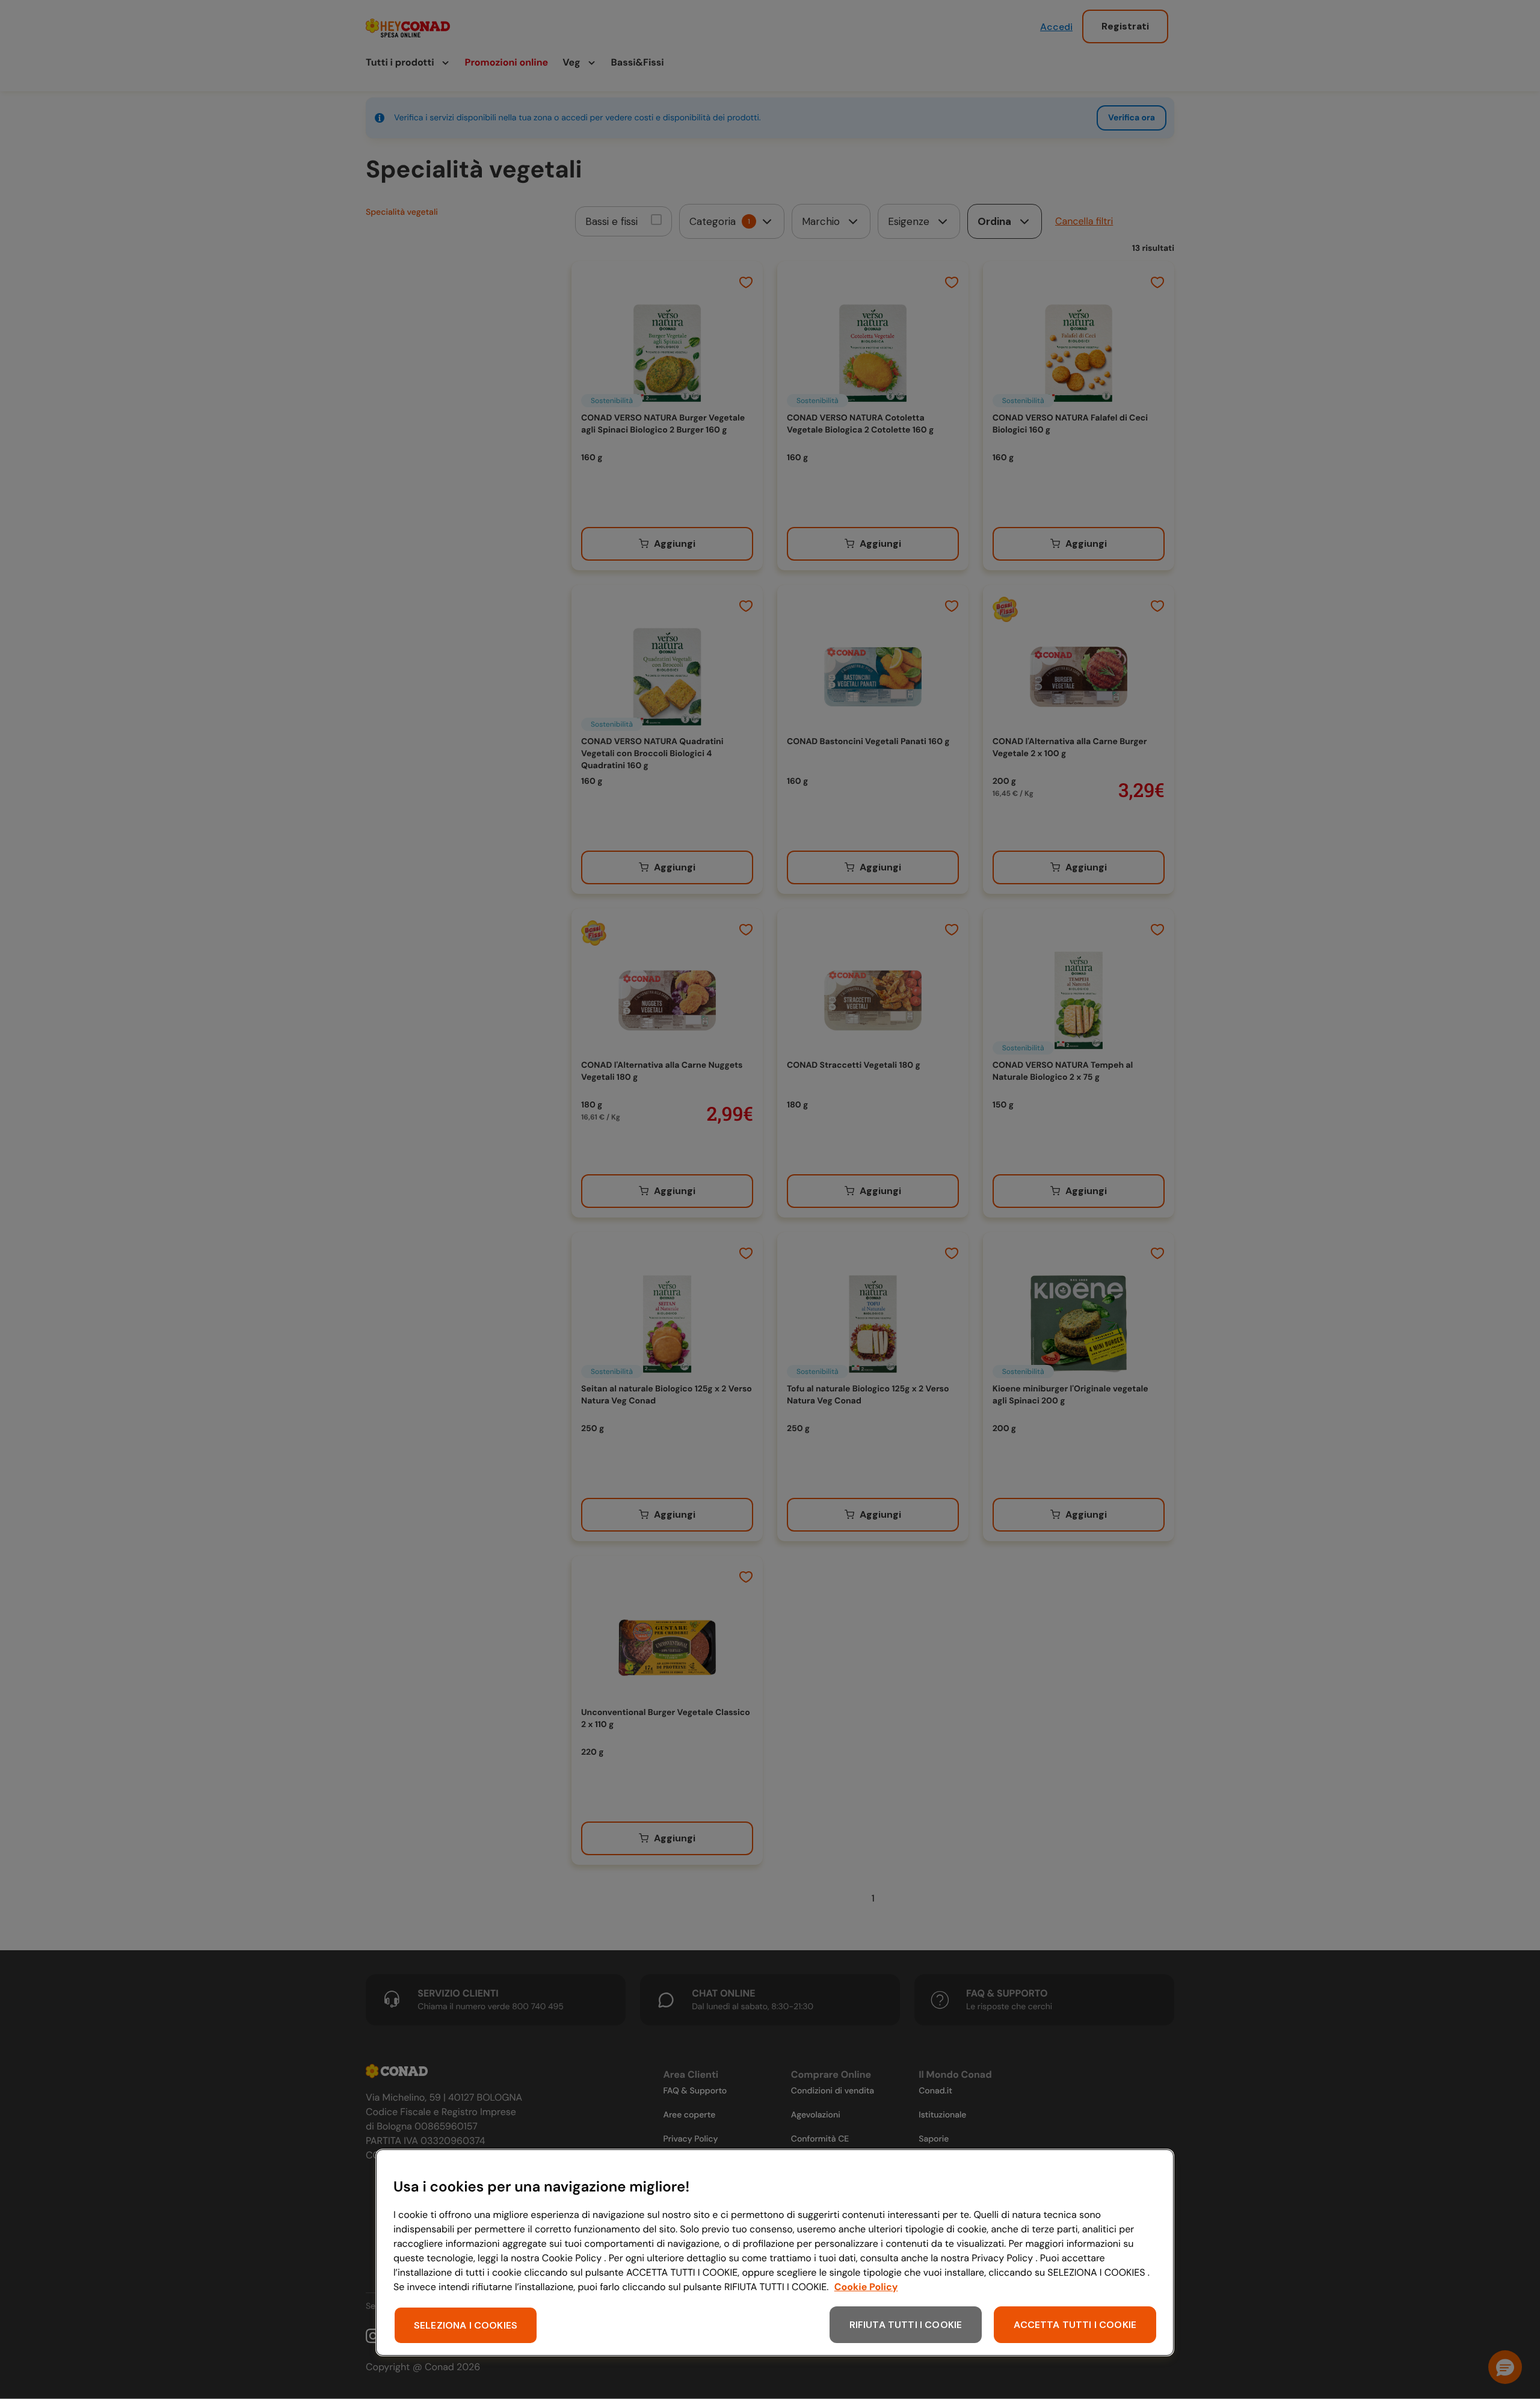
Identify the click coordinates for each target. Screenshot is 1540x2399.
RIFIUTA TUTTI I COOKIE (906, 2325)
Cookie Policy (866, 2287)
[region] (775, 2253)
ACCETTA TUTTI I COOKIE (1075, 2325)
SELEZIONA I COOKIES (466, 2325)
